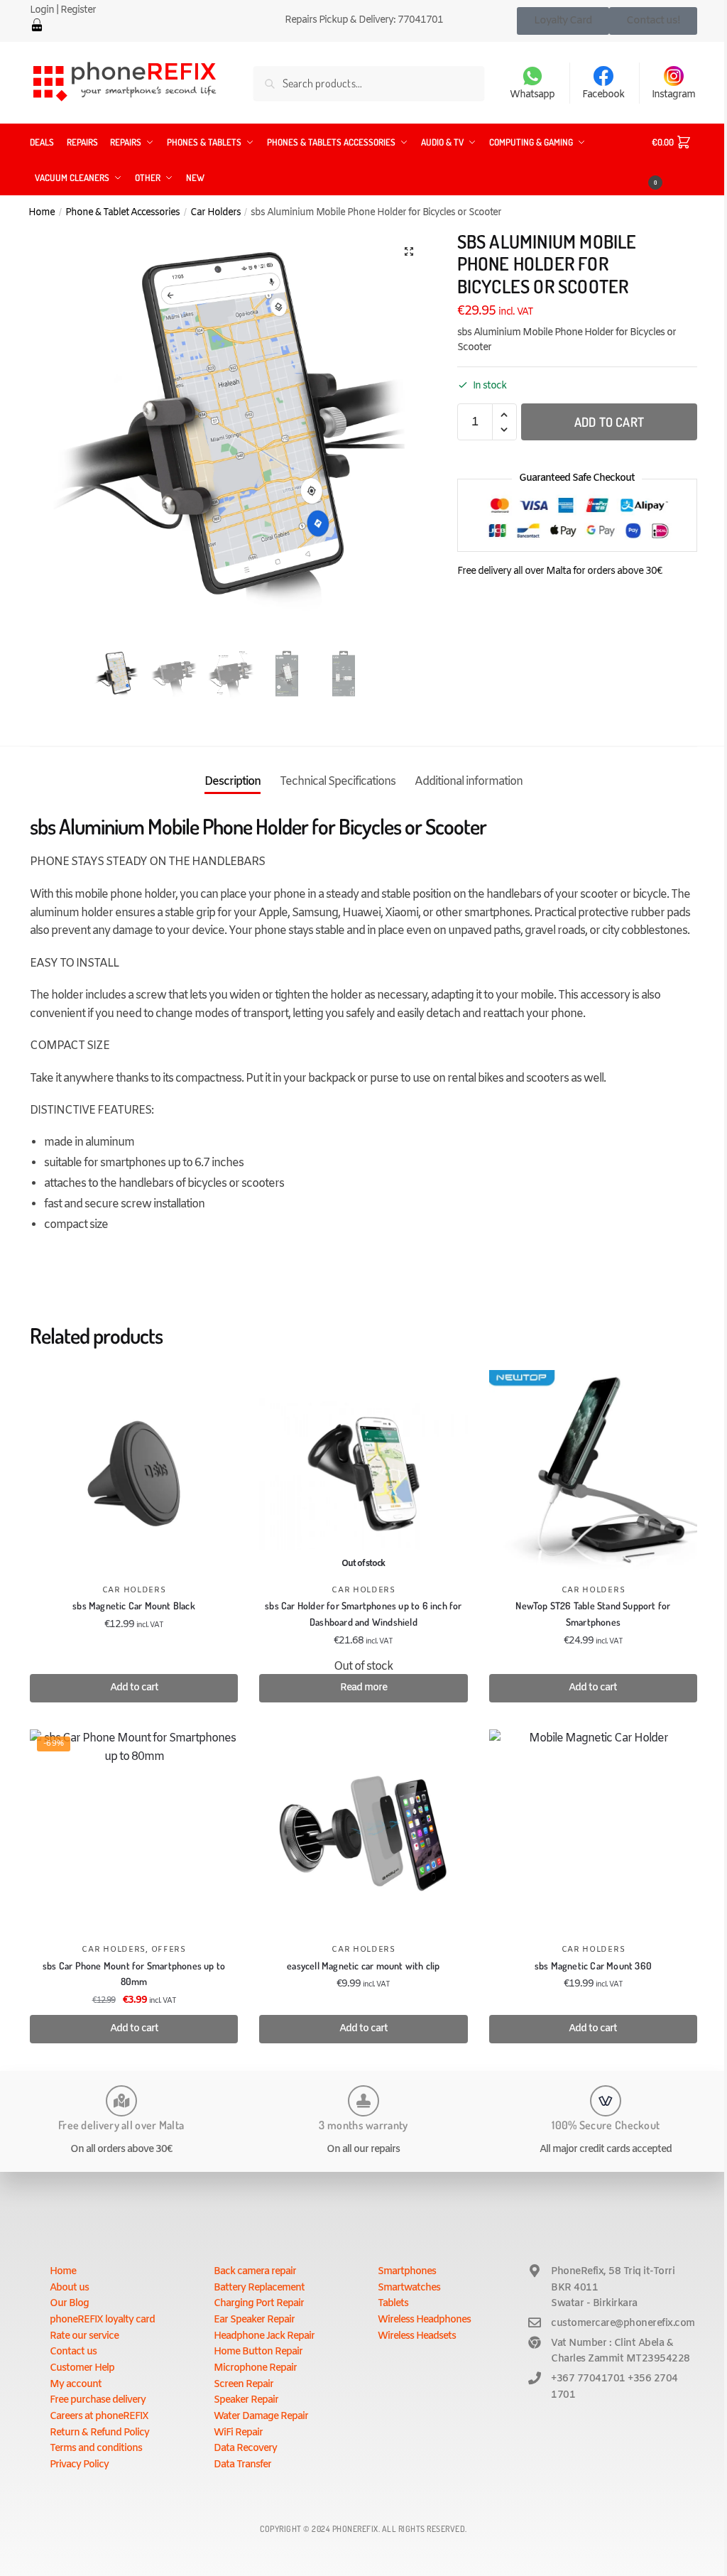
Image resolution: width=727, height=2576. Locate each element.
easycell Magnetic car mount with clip (363, 1966)
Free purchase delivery (98, 2400)
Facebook (603, 95)
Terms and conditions (96, 2449)
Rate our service (84, 2336)
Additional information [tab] (469, 782)
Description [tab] (233, 782)
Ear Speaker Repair (254, 2320)
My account (76, 2385)
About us (69, 2288)
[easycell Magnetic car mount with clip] (363, 1833)
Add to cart (609, 422)
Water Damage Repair (261, 2417)
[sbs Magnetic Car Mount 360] (593, 1833)
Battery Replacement (259, 2288)
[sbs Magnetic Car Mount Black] (134, 1474)
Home (42, 212)
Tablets (393, 2304)
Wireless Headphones (424, 2320)
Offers (169, 1950)
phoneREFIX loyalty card (102, 2320)
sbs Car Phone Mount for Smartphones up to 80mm (134, 1974)
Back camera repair (255, 2272)
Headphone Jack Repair (264, 2336)
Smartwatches (409, 2288)
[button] (409, 251)
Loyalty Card (563, 21)
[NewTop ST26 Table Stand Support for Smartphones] (593, 1474)
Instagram (673, 95)
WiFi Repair (238, 2433)
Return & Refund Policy (99, 2433)
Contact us (73, 2352)
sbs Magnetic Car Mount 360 (593, 1966)
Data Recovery (245, 2449)
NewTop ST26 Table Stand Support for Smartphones (593, 1614)
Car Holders (215, 212)
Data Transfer (242, 2465)
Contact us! (653, 21)
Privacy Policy (79, 2465)
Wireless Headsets (417, 2336)
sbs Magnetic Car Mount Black (134, 1605)
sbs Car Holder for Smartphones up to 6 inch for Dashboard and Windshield (363, 1614)
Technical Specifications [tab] (338, 782)
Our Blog (69, 2304)
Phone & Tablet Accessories (122, 212)
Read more (363, 1688)
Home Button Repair (258, 2352)
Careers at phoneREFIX (99, 2417)
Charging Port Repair (259, 2304)
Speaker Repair (246, 2400)
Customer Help (82, 2368)
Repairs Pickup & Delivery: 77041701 (364, 20)
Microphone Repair (255, 2368)
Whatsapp (532, 95)
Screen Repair (244, 2385)
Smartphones (407, 2272)
